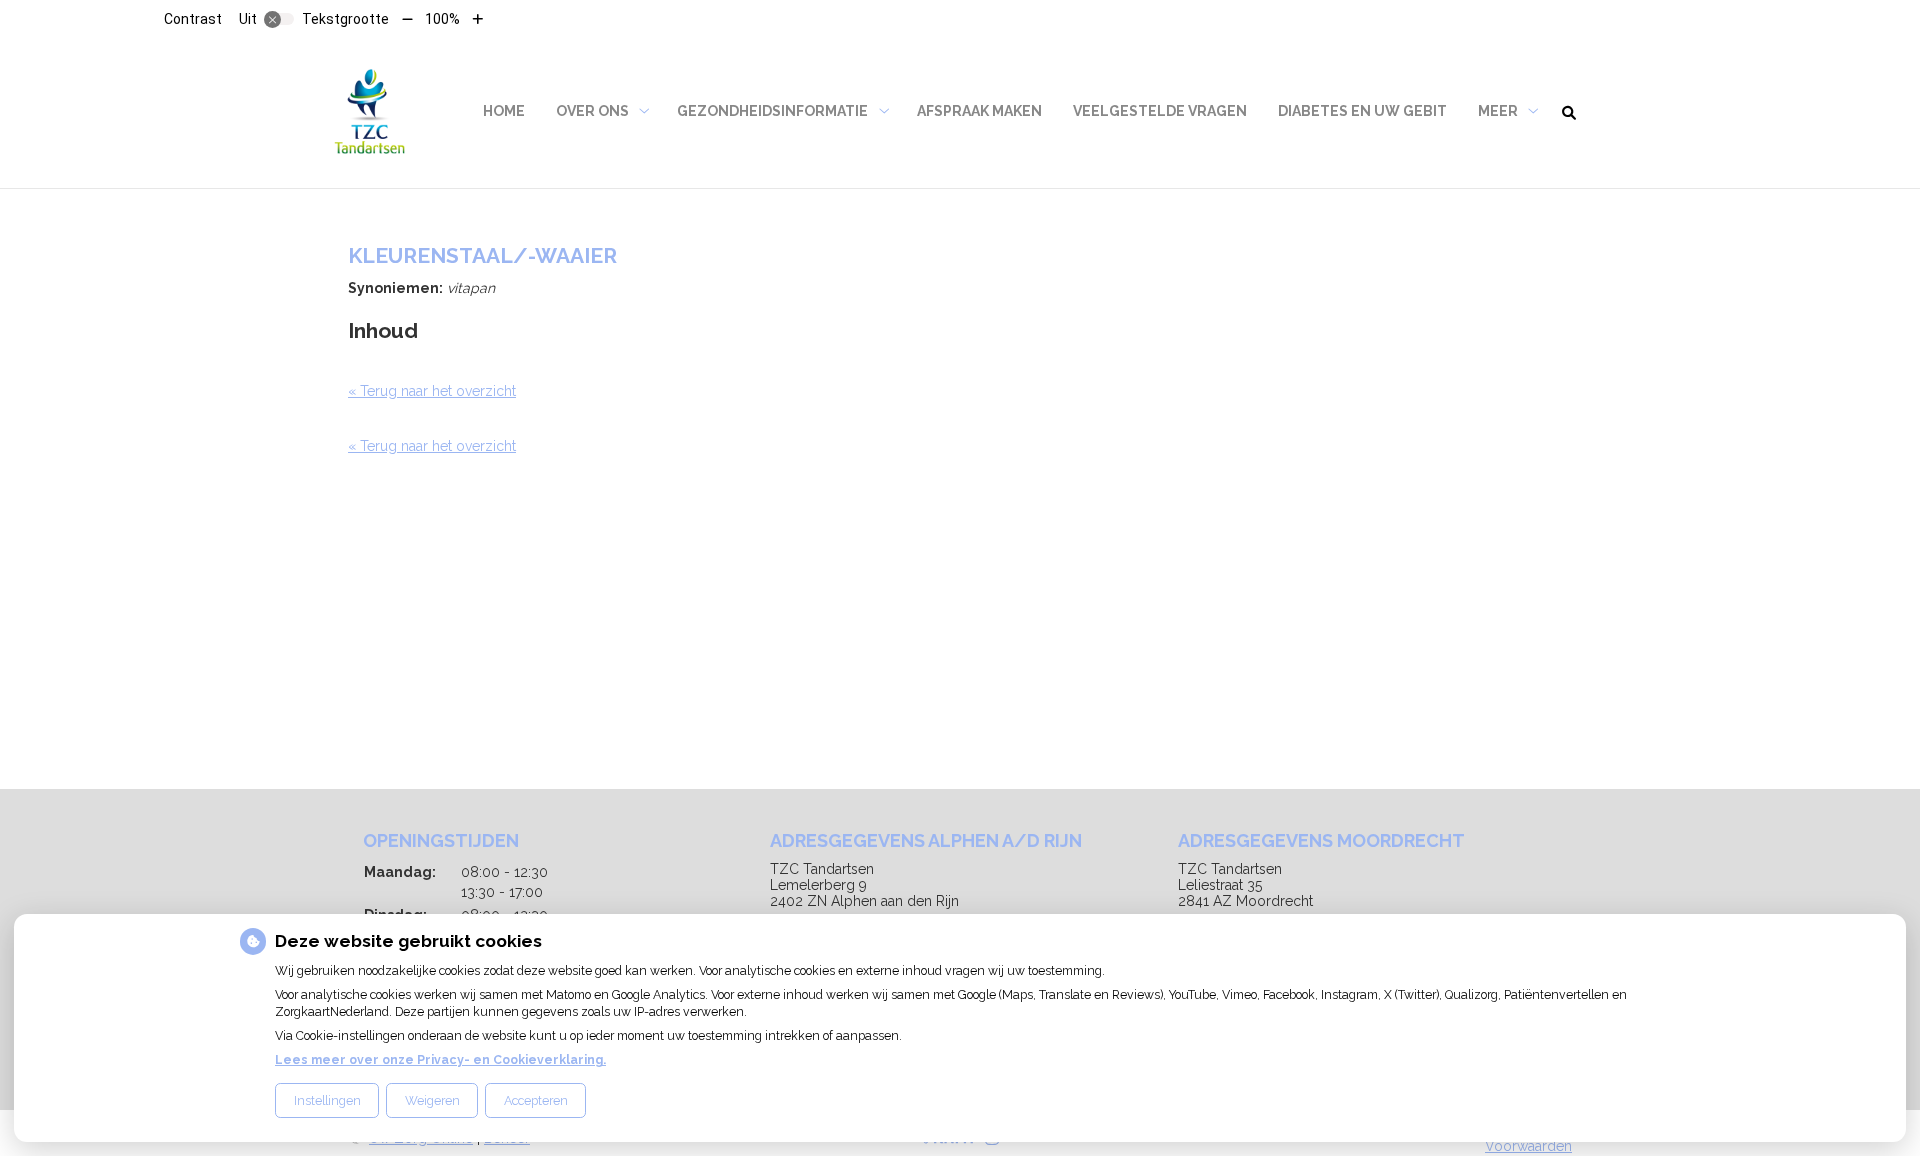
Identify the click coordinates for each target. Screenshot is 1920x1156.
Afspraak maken (979, 111)
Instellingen (327, 1100)
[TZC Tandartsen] (369, 111)
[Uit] (279, 19)
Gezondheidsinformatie (772, 111)
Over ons (592, 111)
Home (504, 111)
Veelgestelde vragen (1160, 111)
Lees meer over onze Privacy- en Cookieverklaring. (440, 1059)
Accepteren (536, 1100)
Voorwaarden (1528, 1146)
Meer (1498, 111)
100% (442, 19)
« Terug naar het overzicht (432, 391)
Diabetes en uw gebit (1362, 111)
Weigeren (432, 1100)
